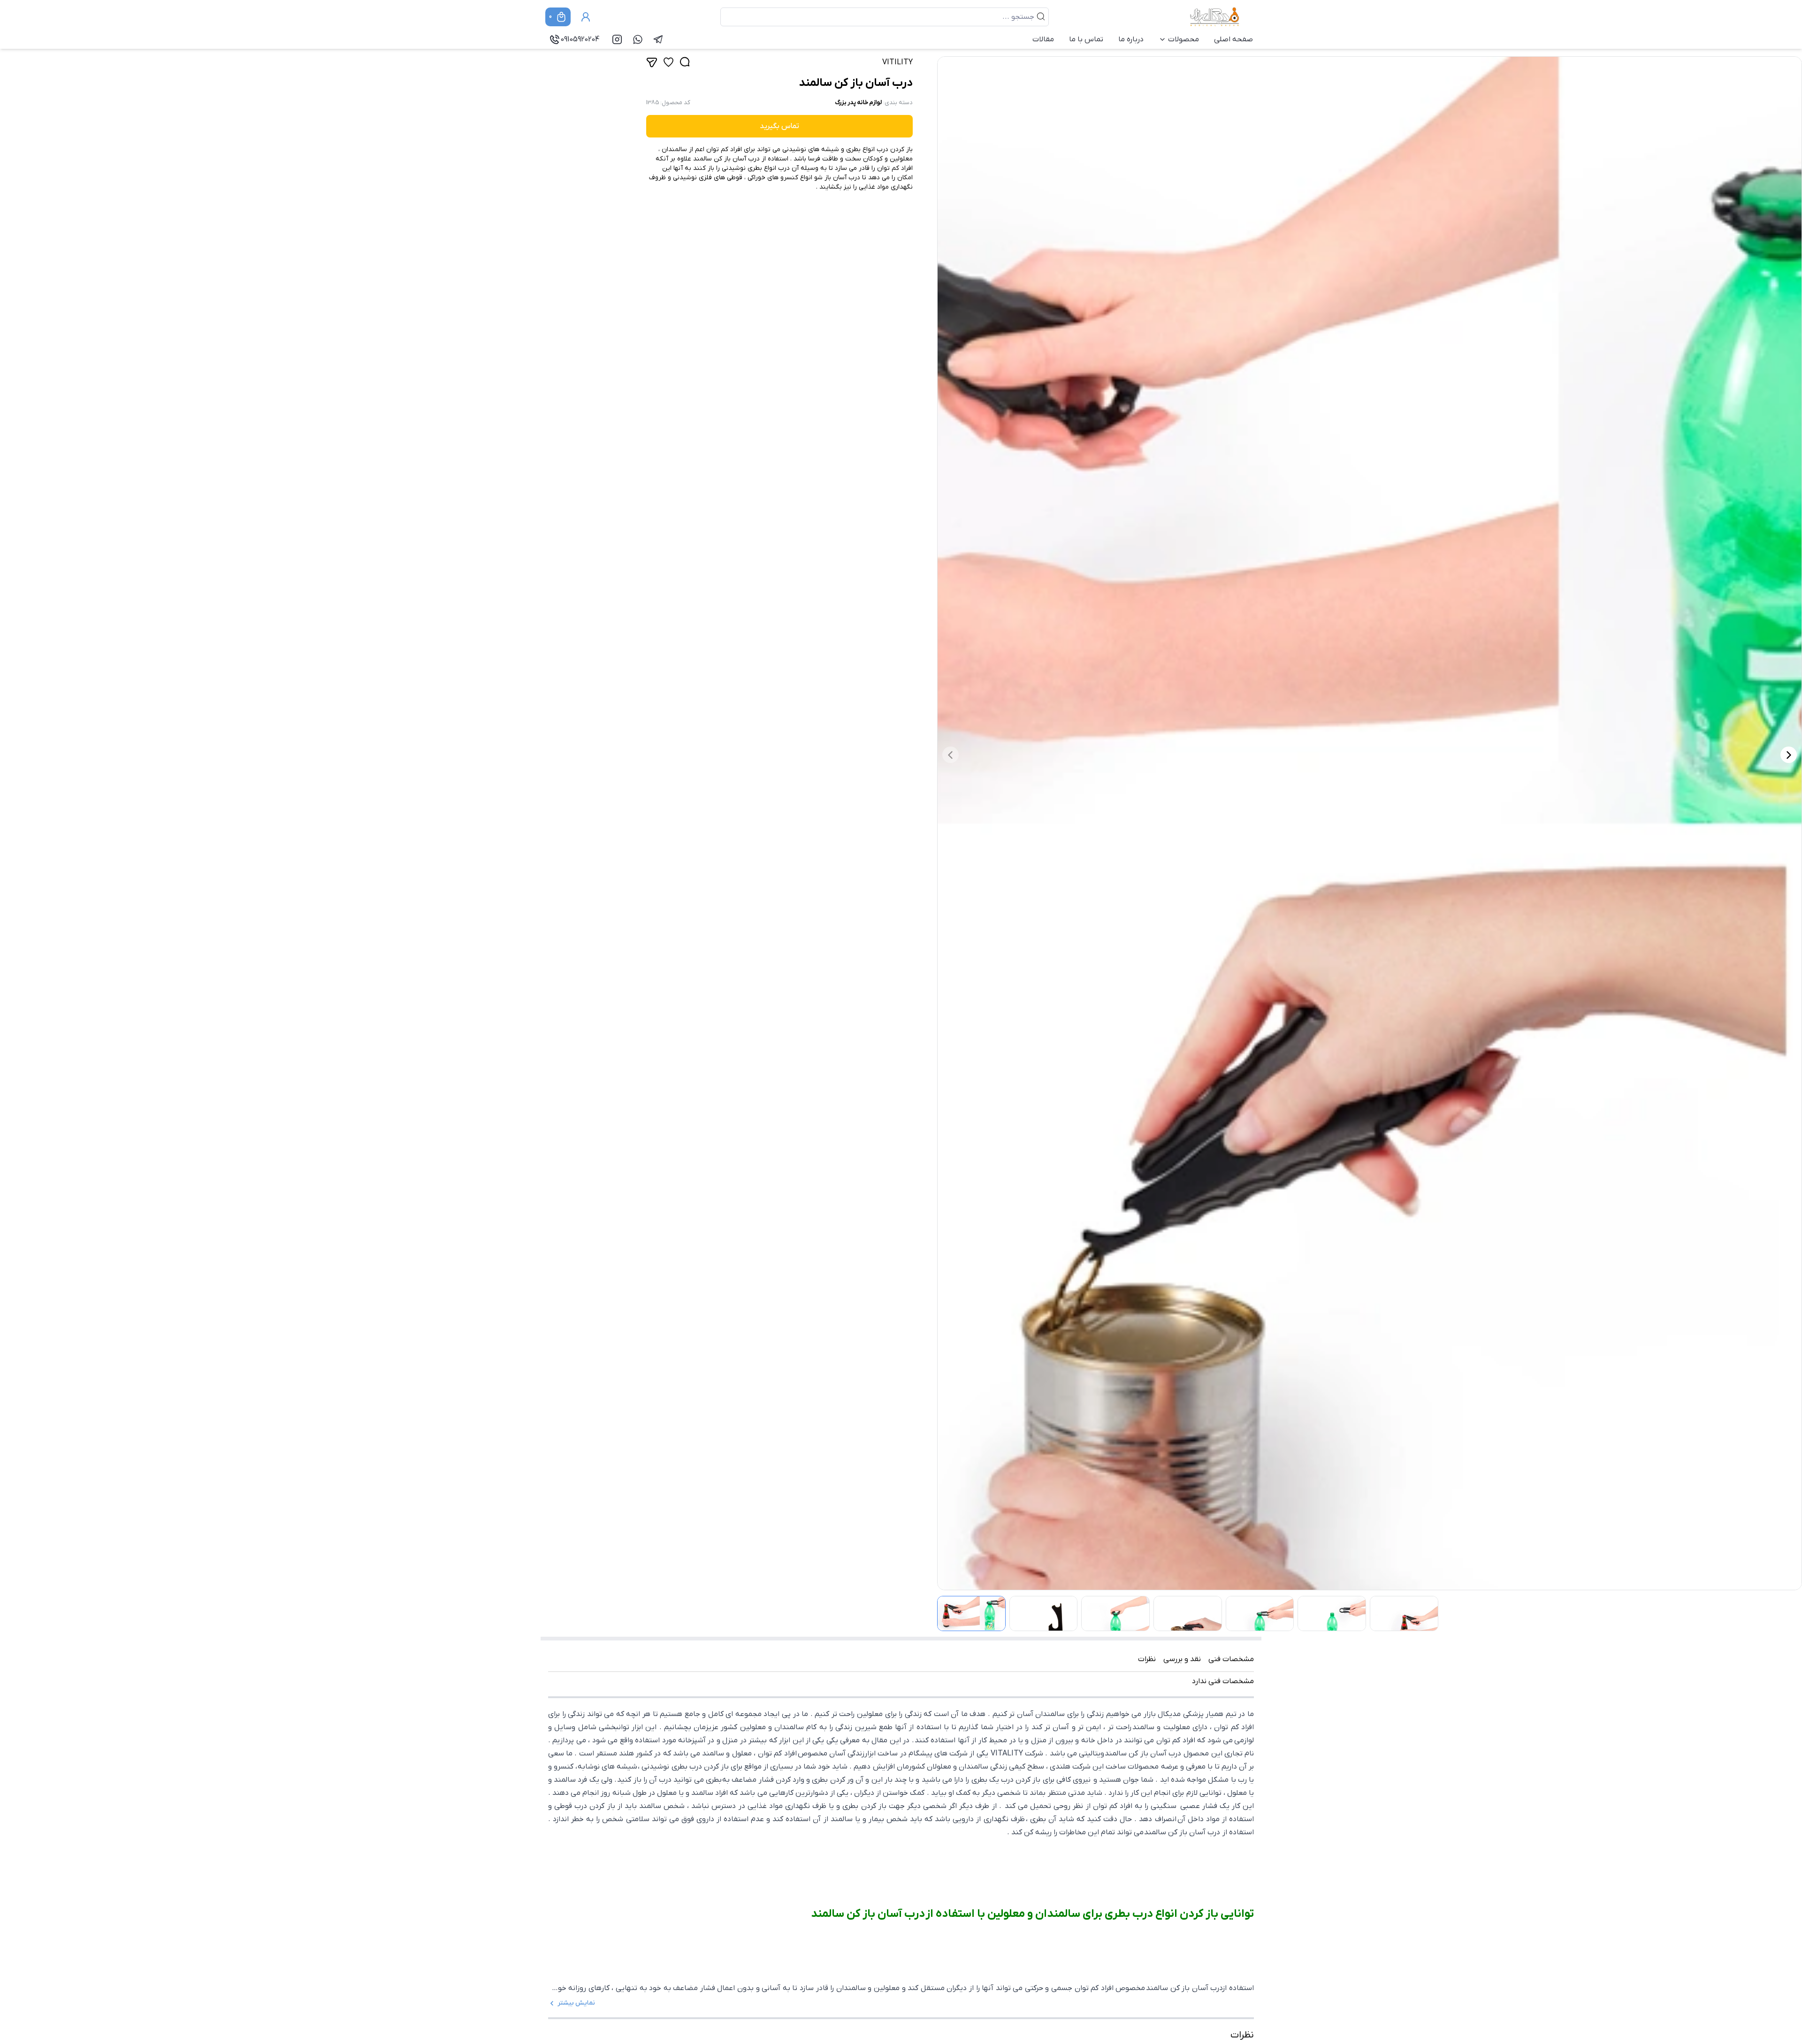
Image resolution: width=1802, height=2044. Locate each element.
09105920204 (580, 39)
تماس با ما (1086, 39)
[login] (586, 17)
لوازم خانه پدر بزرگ (858, 103)
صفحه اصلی (1233, 39)
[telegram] (658, 39)
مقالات (1043, 39)
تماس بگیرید (779, 126)
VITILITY (897, 62)
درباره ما (1131, 39)
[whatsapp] (638, 39)
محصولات (1184, 39)
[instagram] (617, 39)
